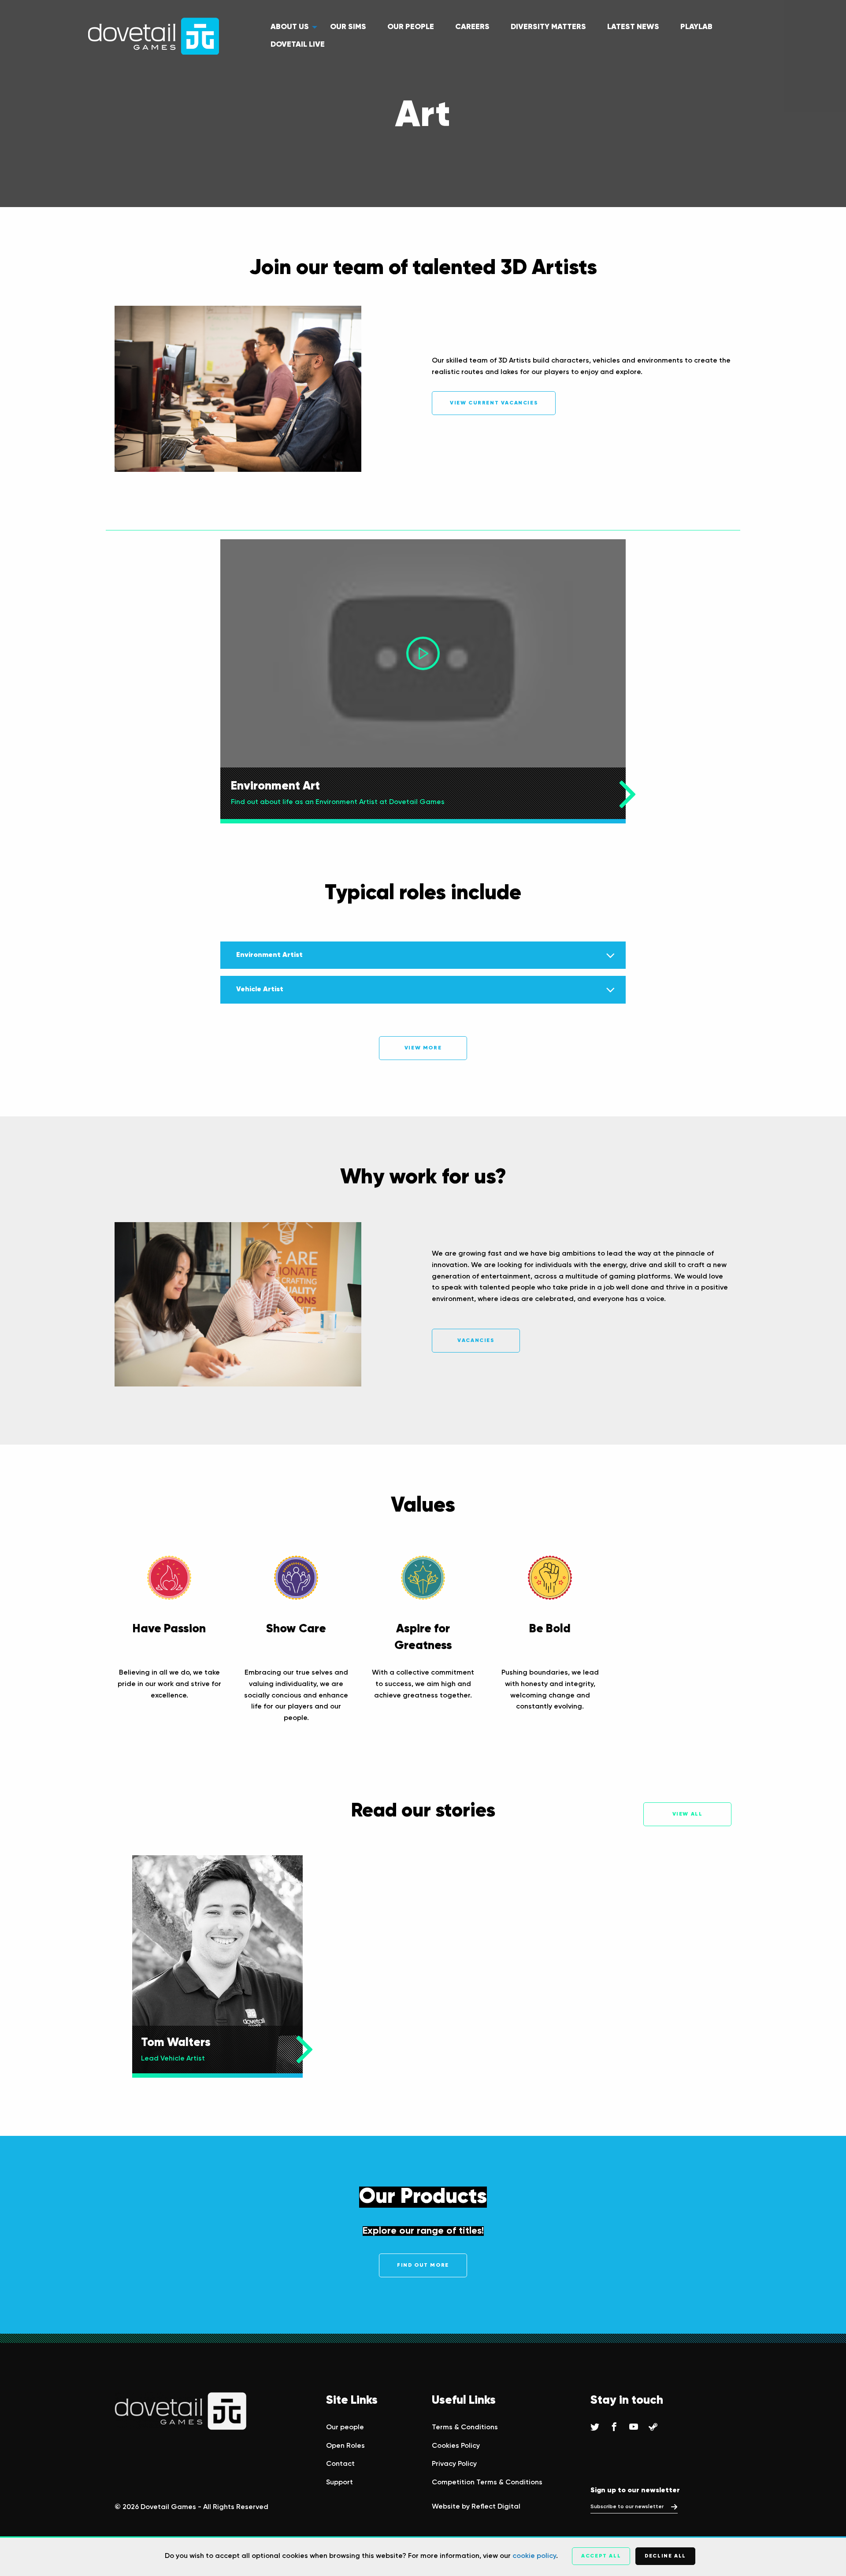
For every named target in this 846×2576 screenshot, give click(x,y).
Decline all (665, 2556)
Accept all (601, 2556)
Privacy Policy (454, 2464)
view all (688, 1814)
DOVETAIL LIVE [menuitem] (298, 44)
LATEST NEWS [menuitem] (633, 27)
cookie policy (534, 2556)
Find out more (423, 2265)
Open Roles (345, 2446)
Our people (345, 2428)
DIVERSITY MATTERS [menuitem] (548, 27)
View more (423, 1048)
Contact (340, 2464)
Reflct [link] (496, 2507)
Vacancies (476, 1341)
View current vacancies (494, 403)
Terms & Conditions (465, 2428)
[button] (423, 653)
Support (340, 2483)
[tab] (423, 955)
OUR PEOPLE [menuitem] (411, 27)
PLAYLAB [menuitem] (696, 27)
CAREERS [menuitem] (472, 27)
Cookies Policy (456, 2446)
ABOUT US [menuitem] (290, 27)
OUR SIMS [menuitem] (348, 27)
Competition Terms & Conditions (487, 2483)
